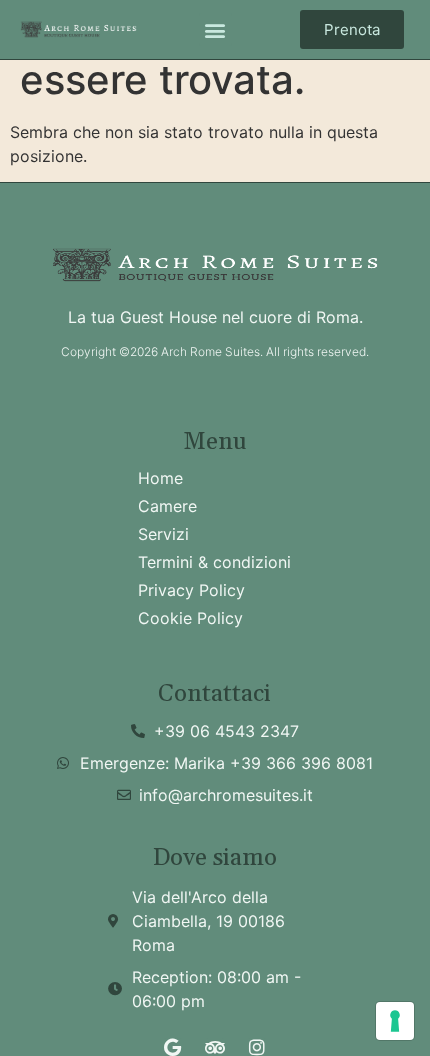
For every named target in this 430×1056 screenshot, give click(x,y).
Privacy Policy (191, 590)
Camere (167, 506)
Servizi (163, 534)
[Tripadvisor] (215, 1047)
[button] (215, 29)
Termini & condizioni (214, 562)
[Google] (173, 1047)
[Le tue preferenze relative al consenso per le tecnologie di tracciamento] (395, 1021)
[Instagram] (257, 1047)
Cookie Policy (190, 618)
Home (160, 478)
